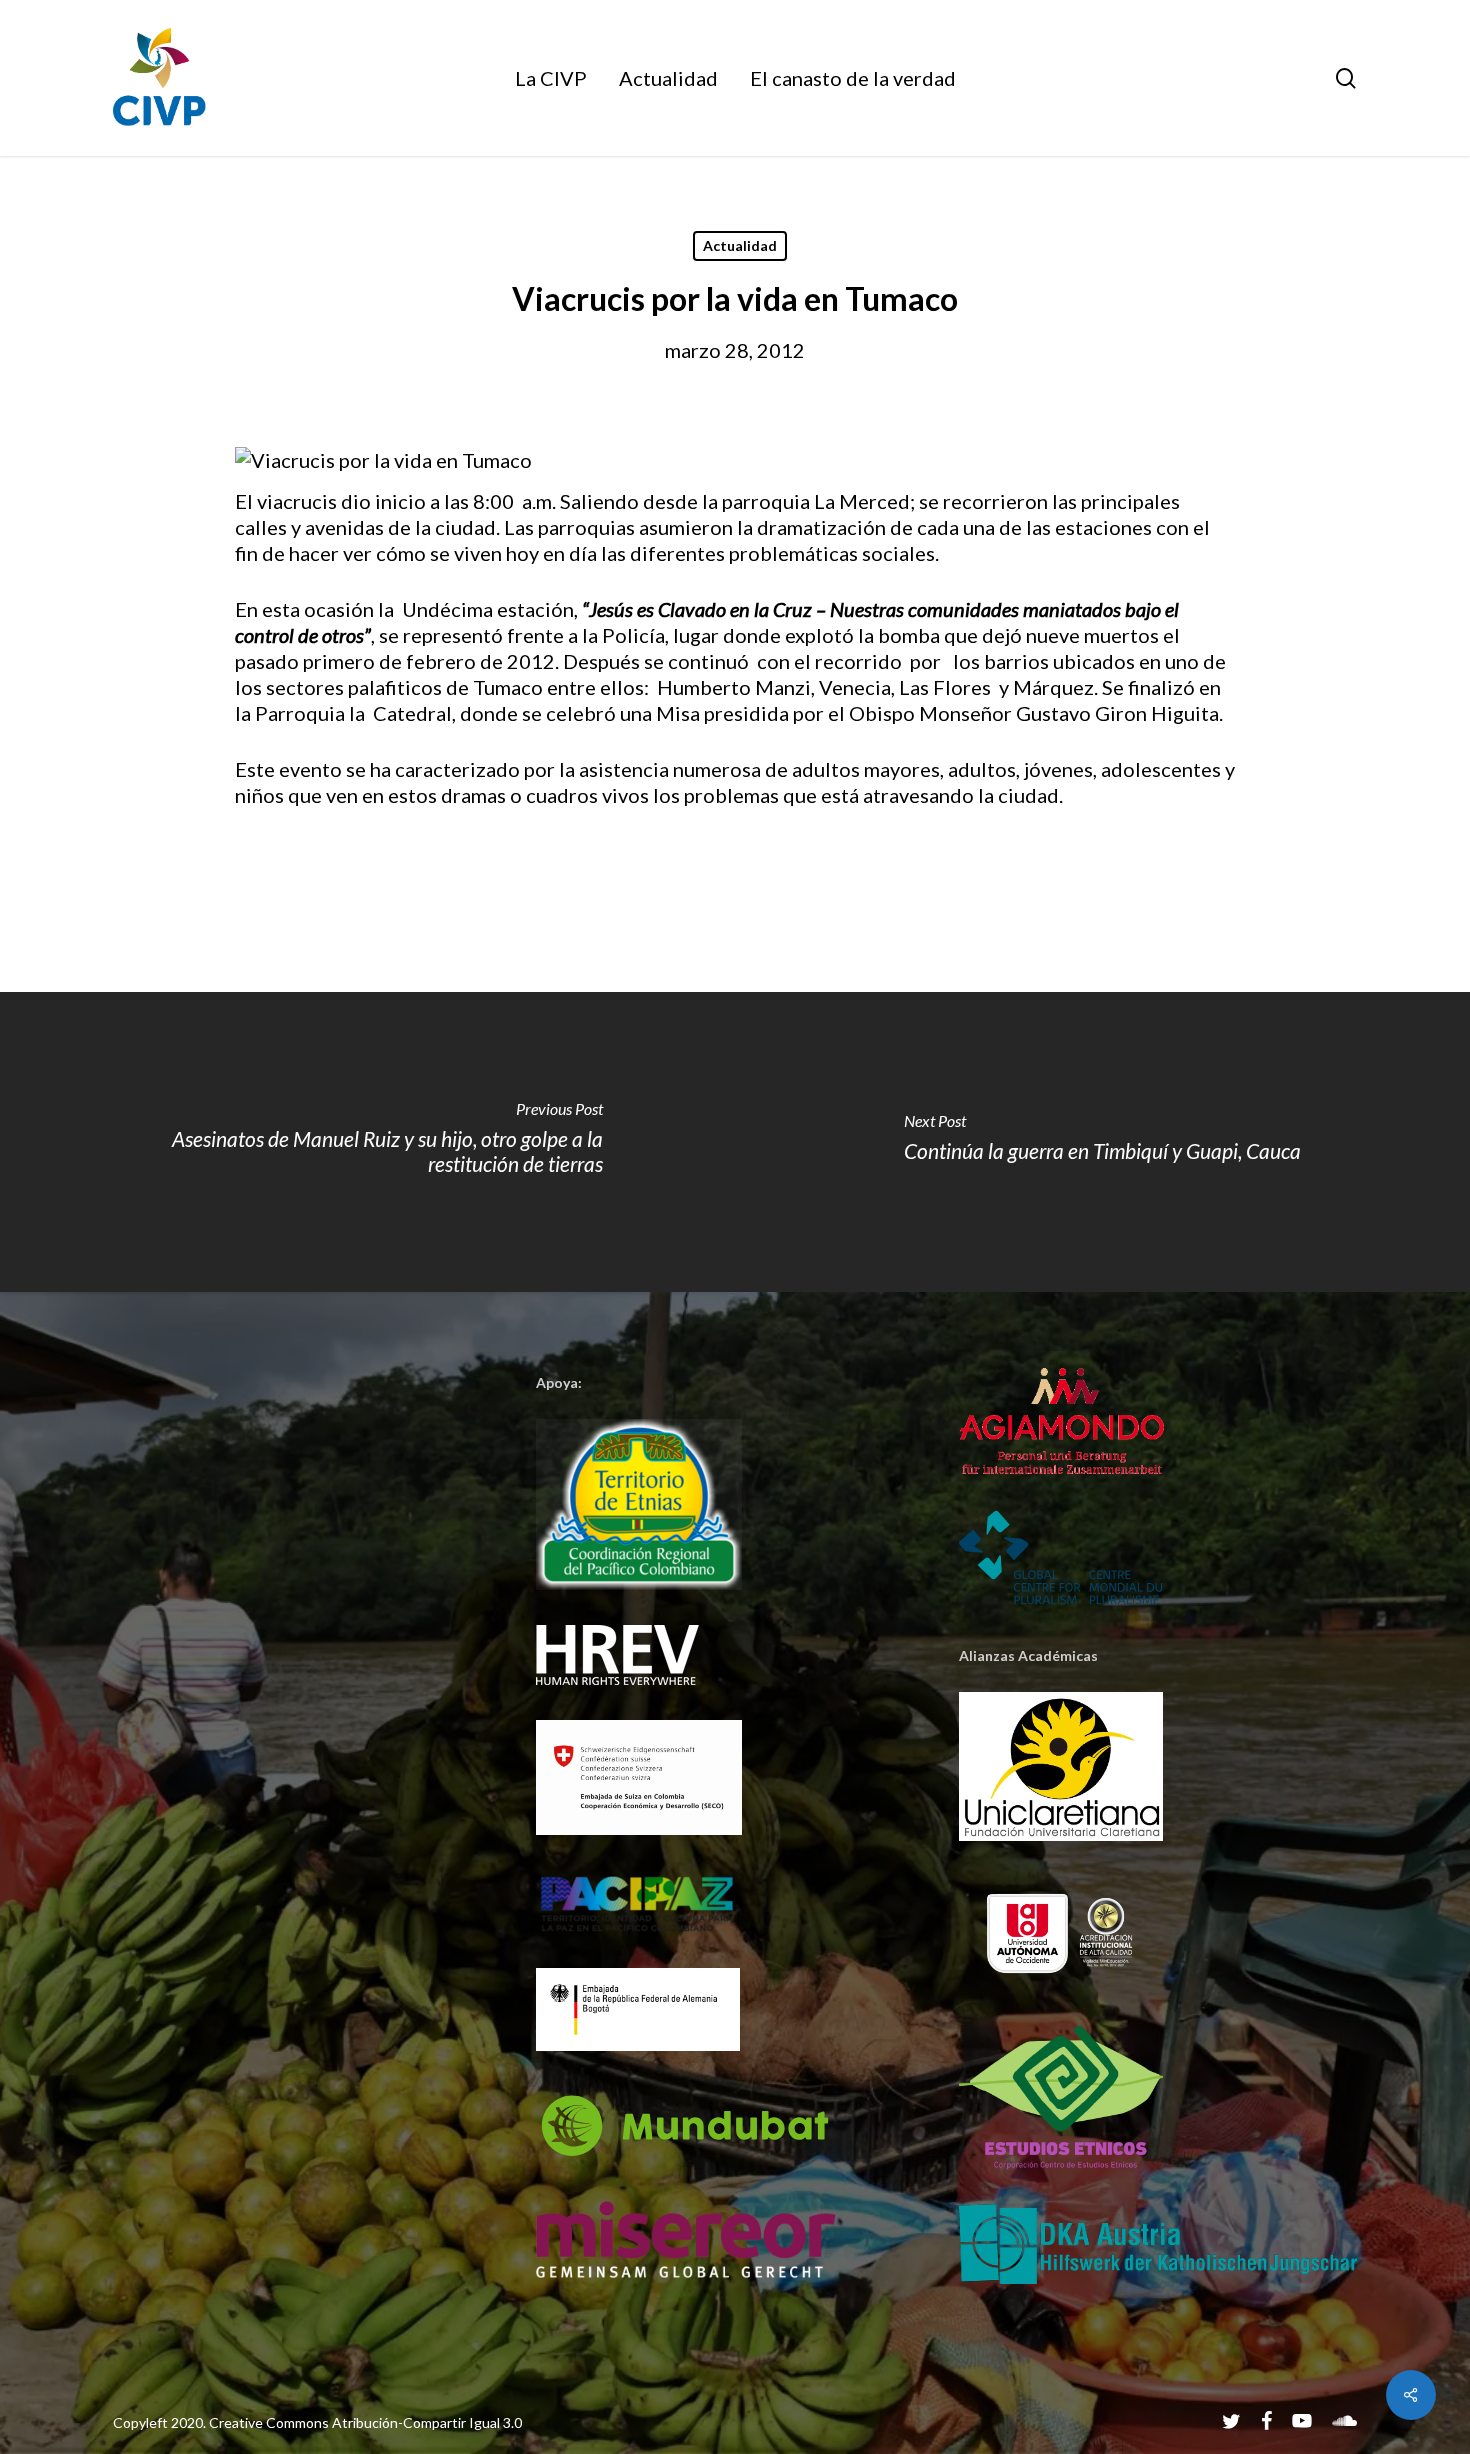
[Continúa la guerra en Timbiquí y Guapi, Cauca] (1102, 1142)
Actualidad (740, 245)
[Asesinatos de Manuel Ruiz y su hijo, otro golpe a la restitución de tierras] (367, 1142)
